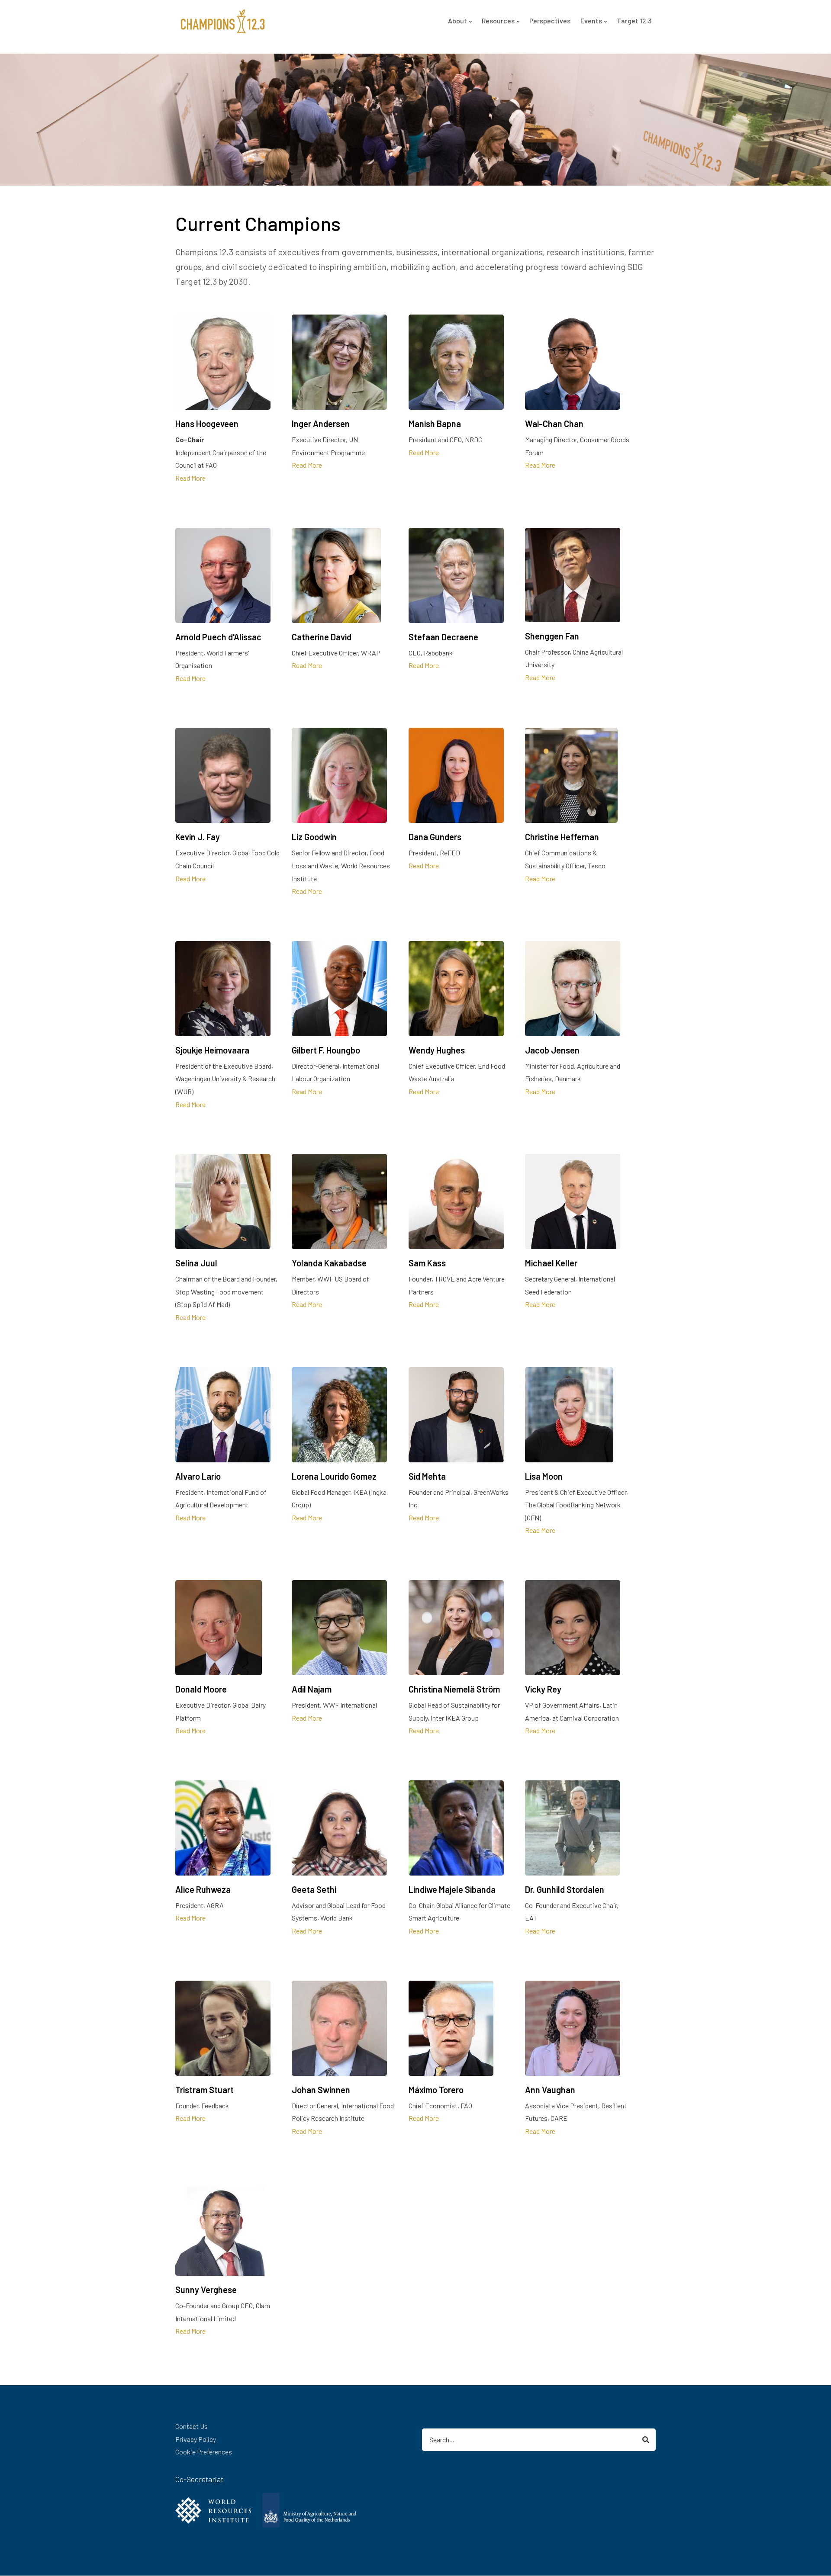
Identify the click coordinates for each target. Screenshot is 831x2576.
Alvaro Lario (198, 1476)
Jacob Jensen (552, 1050)
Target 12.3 (634, 21)
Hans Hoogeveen (207, 424)
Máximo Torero (436, 2090)
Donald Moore (201, 1689)
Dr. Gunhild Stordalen (565, 1889)
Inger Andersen (321, 424)
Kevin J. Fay (198, 837)
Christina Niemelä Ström (454, 1689)
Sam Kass (427, 1263)
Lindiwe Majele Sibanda (452, 1889)
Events (591, 21)
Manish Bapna (435, 424)
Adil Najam (312, 1689)
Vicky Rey (543, 1689)
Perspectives (550, 21)
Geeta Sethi (314, 1889)
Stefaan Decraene (443, 637)
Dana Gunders (435, 837)
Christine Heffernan (562, 837)
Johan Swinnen (321, 2090)
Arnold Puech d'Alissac (218, 637)
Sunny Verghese (206, 2290)
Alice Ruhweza (203, 1889)
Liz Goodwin (314, 837)
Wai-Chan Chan (554, 424)
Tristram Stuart (205, 2090)
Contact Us (192, 2426)
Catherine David (322, 637)
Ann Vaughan (550, 2090)
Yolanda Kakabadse (329, 1263)
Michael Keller (551, 1263)
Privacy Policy (196, 2439)
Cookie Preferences (204, 2452)
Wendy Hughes (437, 1050)
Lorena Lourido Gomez (334, 1476)
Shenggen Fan (552, 636)
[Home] (223, 20)
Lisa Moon (544, 1476)
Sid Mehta (427, 1476)
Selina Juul (196, 1263)
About (457, 21)
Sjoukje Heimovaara (212, 1050)
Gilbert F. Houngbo (326, 1050)
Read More (190, 478)
